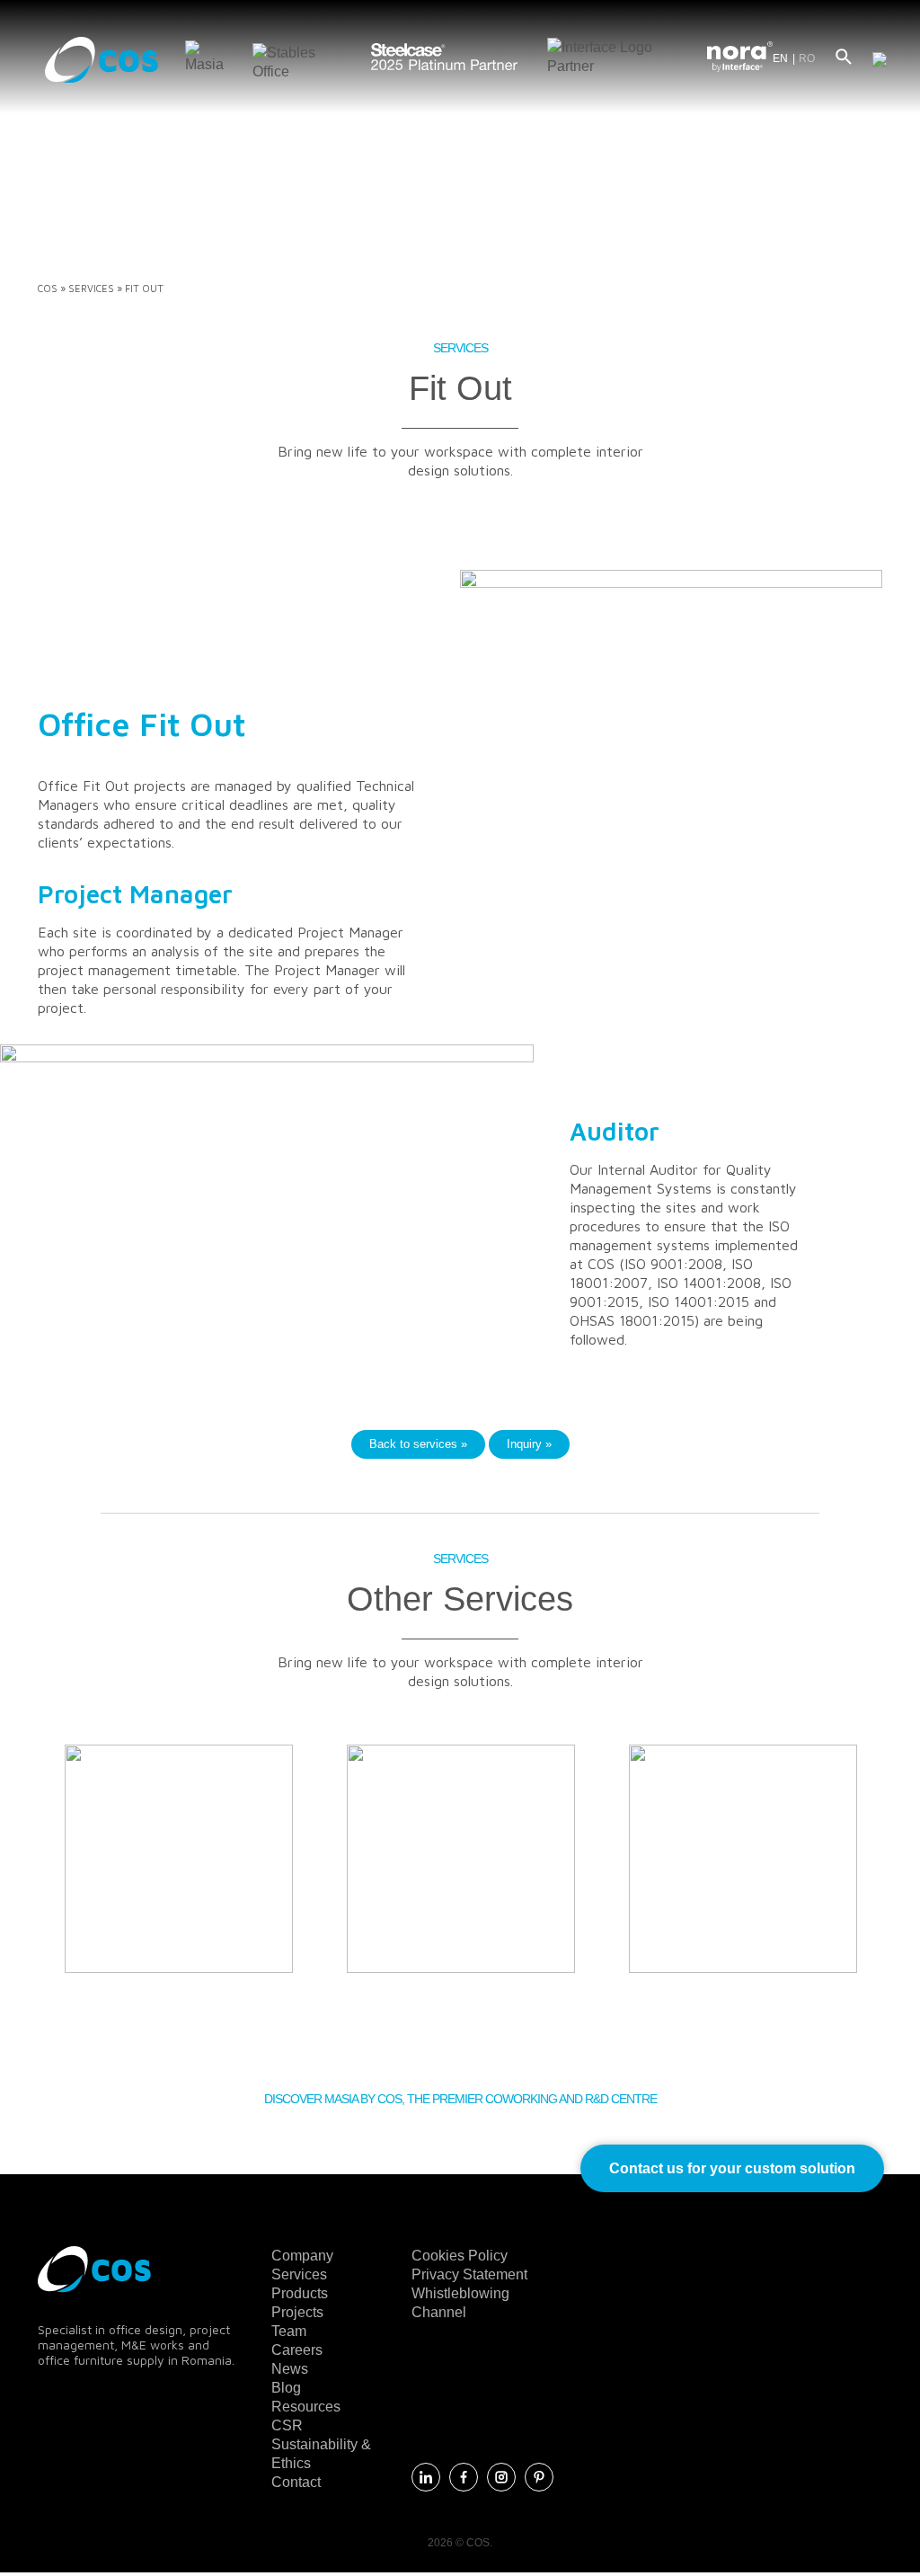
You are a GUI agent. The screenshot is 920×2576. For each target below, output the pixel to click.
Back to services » (418, 1444)
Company (302, 2256)
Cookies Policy (460, 2256)
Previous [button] (20, 1877)
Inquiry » (529, 1444)
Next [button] (900, 1877)
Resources (306, 2407)
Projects (297, 2312)
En (780, 58)
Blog (286, 2388)
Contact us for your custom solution (732, 2168)
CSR (287, 2425)
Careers (297, 2350)
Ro (807, 58)
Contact (296, 2482)
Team (289, 2331)
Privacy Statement (469, 2274)
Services (91, 288)
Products (300, 2293)
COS (48, 288)
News (290, 2369)
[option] (179, 1859)
